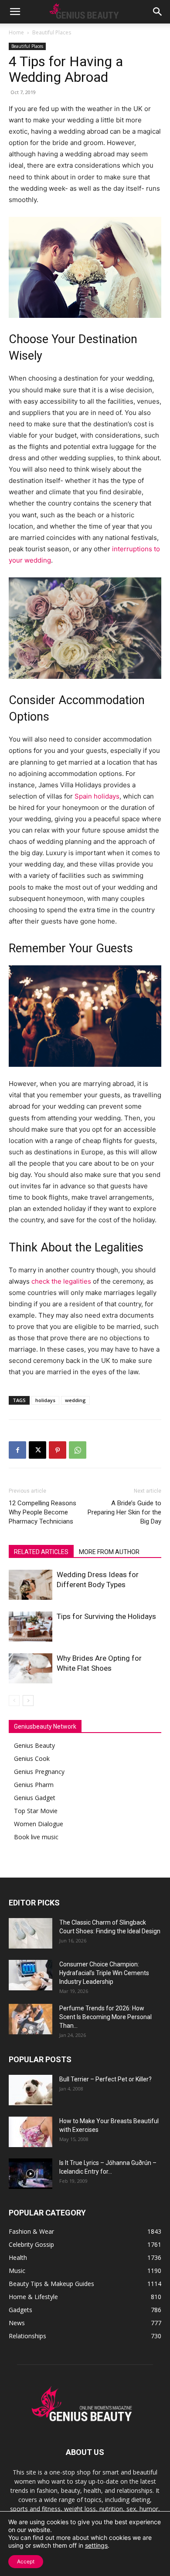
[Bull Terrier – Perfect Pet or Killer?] (31, 2090)
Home (16, 32)
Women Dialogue (39, 1824)
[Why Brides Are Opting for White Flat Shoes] (31, 1668)
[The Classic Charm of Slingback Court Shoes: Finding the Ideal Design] (31, 1933)
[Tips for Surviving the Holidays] (31, 1627)
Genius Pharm (34, 1785)
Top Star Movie (36, 1811)
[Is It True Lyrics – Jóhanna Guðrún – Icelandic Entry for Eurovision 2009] (31, 2174)
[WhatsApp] (78, 1450)
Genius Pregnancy (39, 1772)
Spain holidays (97, 796)
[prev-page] (14, 1701)
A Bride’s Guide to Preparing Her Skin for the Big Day (124, 1512)
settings (96, 2545)
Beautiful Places (52, 32)
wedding (75, 1400)
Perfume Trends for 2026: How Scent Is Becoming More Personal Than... (105, 2017)
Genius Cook (32, 1758)
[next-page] (28, 1701)
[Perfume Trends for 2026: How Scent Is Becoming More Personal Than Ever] (31, 2019)
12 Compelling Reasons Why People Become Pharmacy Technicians (42, 1512)
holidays (45, 1400)
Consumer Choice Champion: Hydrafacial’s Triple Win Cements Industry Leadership (104, 1973)
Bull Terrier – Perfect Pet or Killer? (105, 2079)
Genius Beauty (34, 1745)
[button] (15, 12)
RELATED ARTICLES (41, 1552)
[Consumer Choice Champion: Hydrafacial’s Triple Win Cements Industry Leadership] (31, 1975)
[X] (37, 1450)
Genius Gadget (35, 1798)
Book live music (36, 1837)
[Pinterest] (58, 1450)
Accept (26, 2561)
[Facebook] (17, 1450)
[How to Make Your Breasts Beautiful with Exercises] (31, 2132)
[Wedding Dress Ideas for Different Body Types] (31, 1585)
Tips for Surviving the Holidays (106, 1616)
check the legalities (61, 1281)
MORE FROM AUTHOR (109, 1552)
